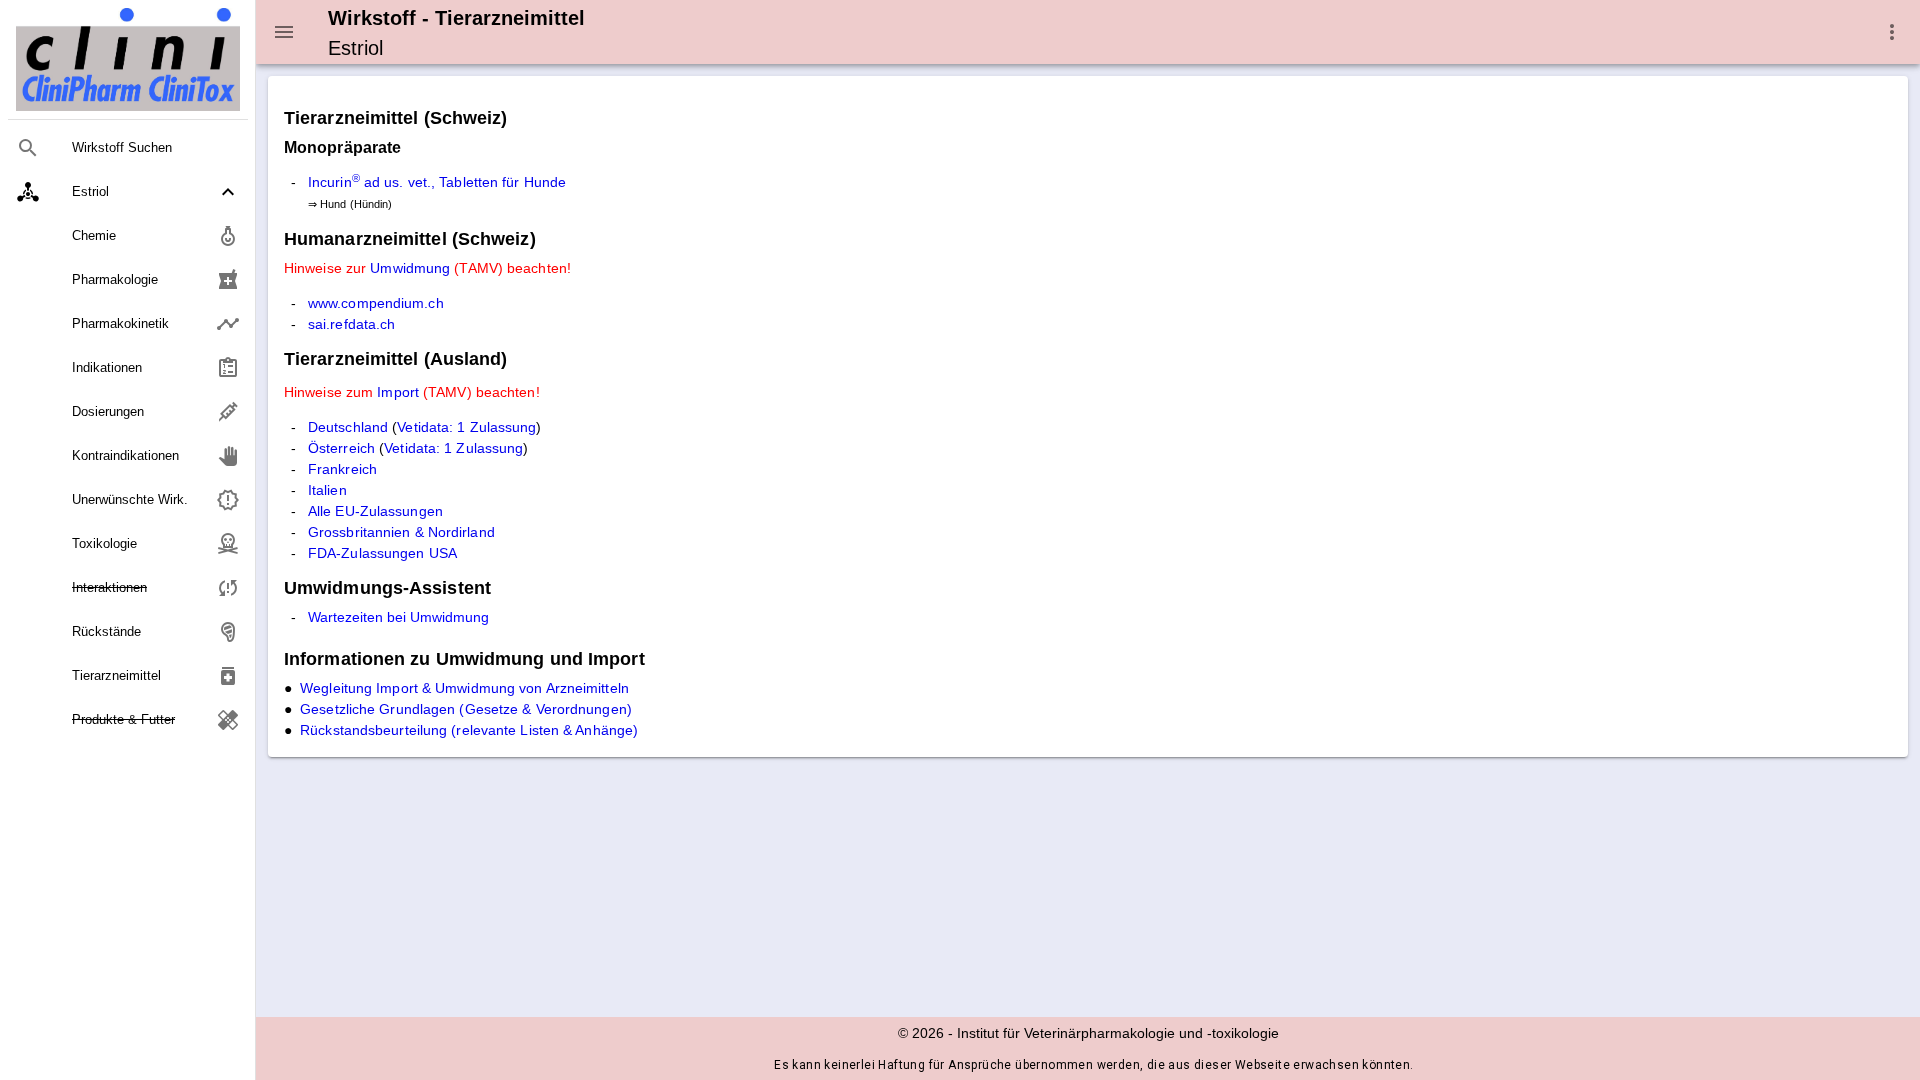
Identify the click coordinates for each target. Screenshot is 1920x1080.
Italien (327, 490)
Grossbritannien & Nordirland (401, 532)
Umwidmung (410, 268)
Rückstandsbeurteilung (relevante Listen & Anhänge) (469, 730)
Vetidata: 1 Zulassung (466, 427)
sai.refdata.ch (351, 324)
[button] (128, 192)
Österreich (341, 448)
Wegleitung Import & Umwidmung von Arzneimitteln (464, 688)
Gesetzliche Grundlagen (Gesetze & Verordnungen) (466, 709)
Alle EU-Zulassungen (375, 511)
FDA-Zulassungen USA (382, 553)
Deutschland (348, 427)
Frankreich (342, 469)
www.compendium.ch (376, 303)
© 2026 (921, 1033)
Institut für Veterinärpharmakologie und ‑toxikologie (1118, 1033)
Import (398, 392)
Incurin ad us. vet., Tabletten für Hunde (437, 182)
